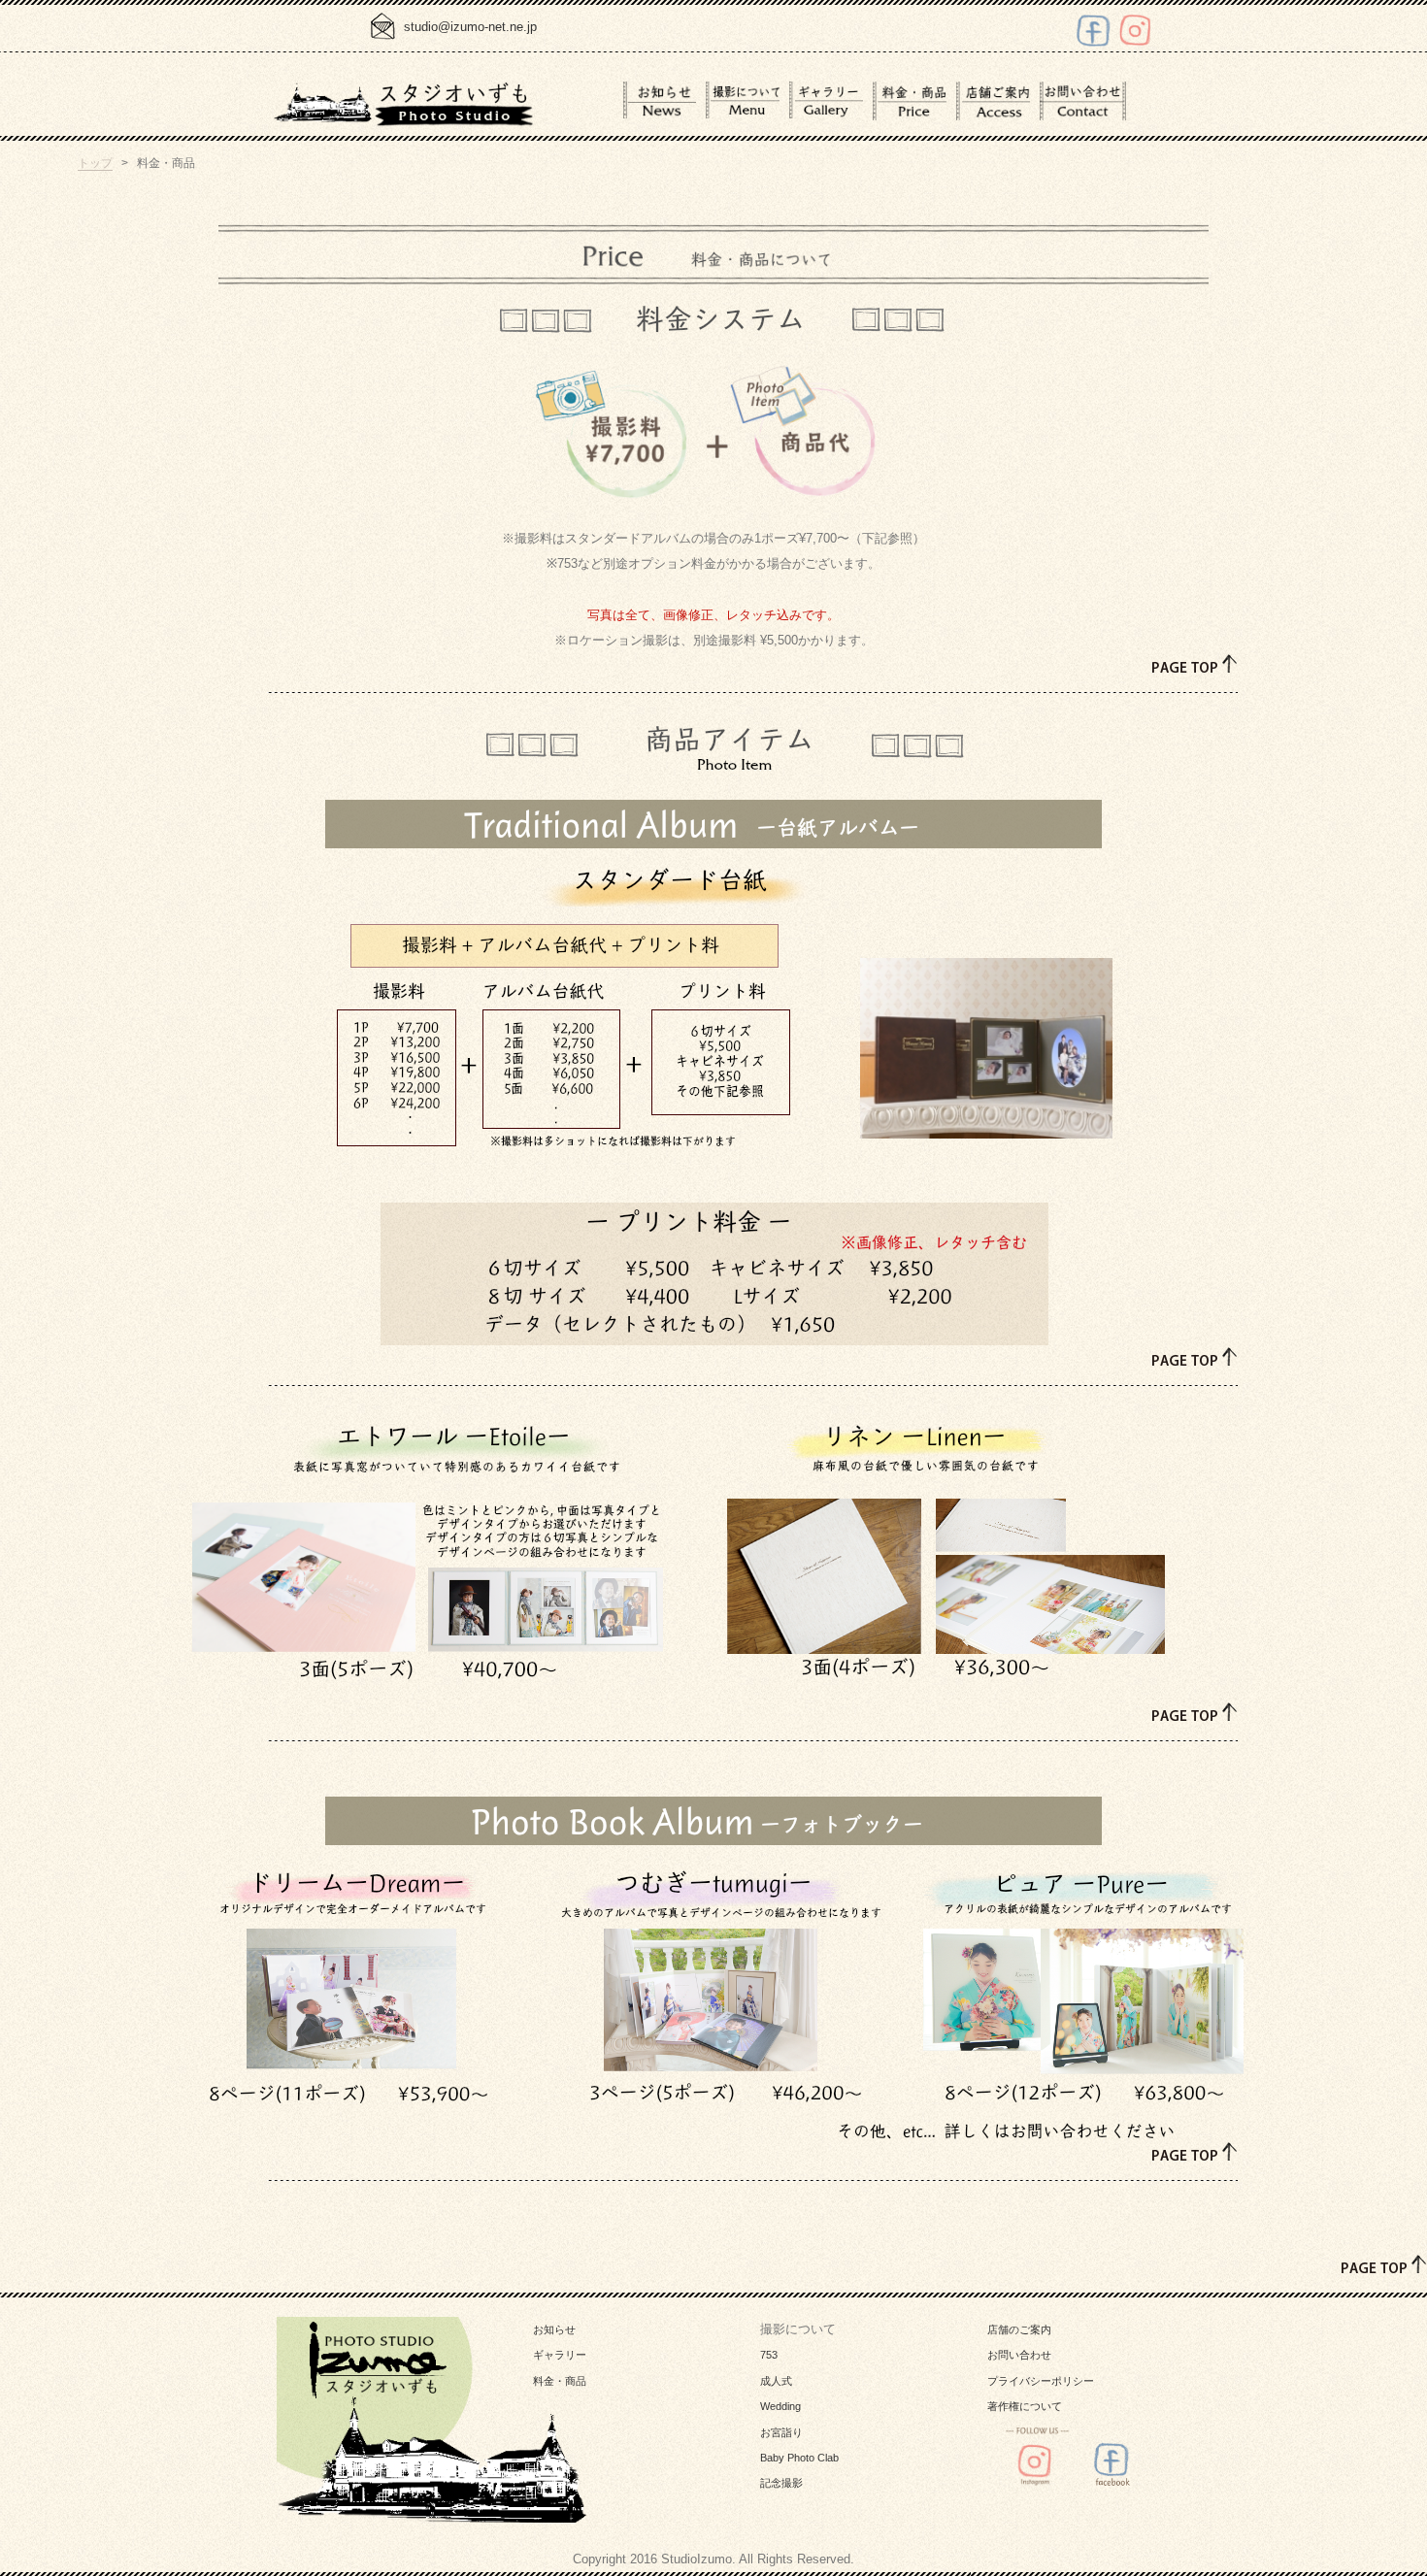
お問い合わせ (1019, 2355)
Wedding (780, 2406)
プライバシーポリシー (1041, 2381)
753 (769, 2355)
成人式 (776, 2381)
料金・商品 (560, 2381)
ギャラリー (560, 2355)
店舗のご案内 (1019, 2329)
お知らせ (554, 2329)
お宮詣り (781, 2432)
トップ (95, 163)
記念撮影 (781, 2483)
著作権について (1025, 2406)
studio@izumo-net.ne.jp (470, 27)
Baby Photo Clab (799, 2458)
